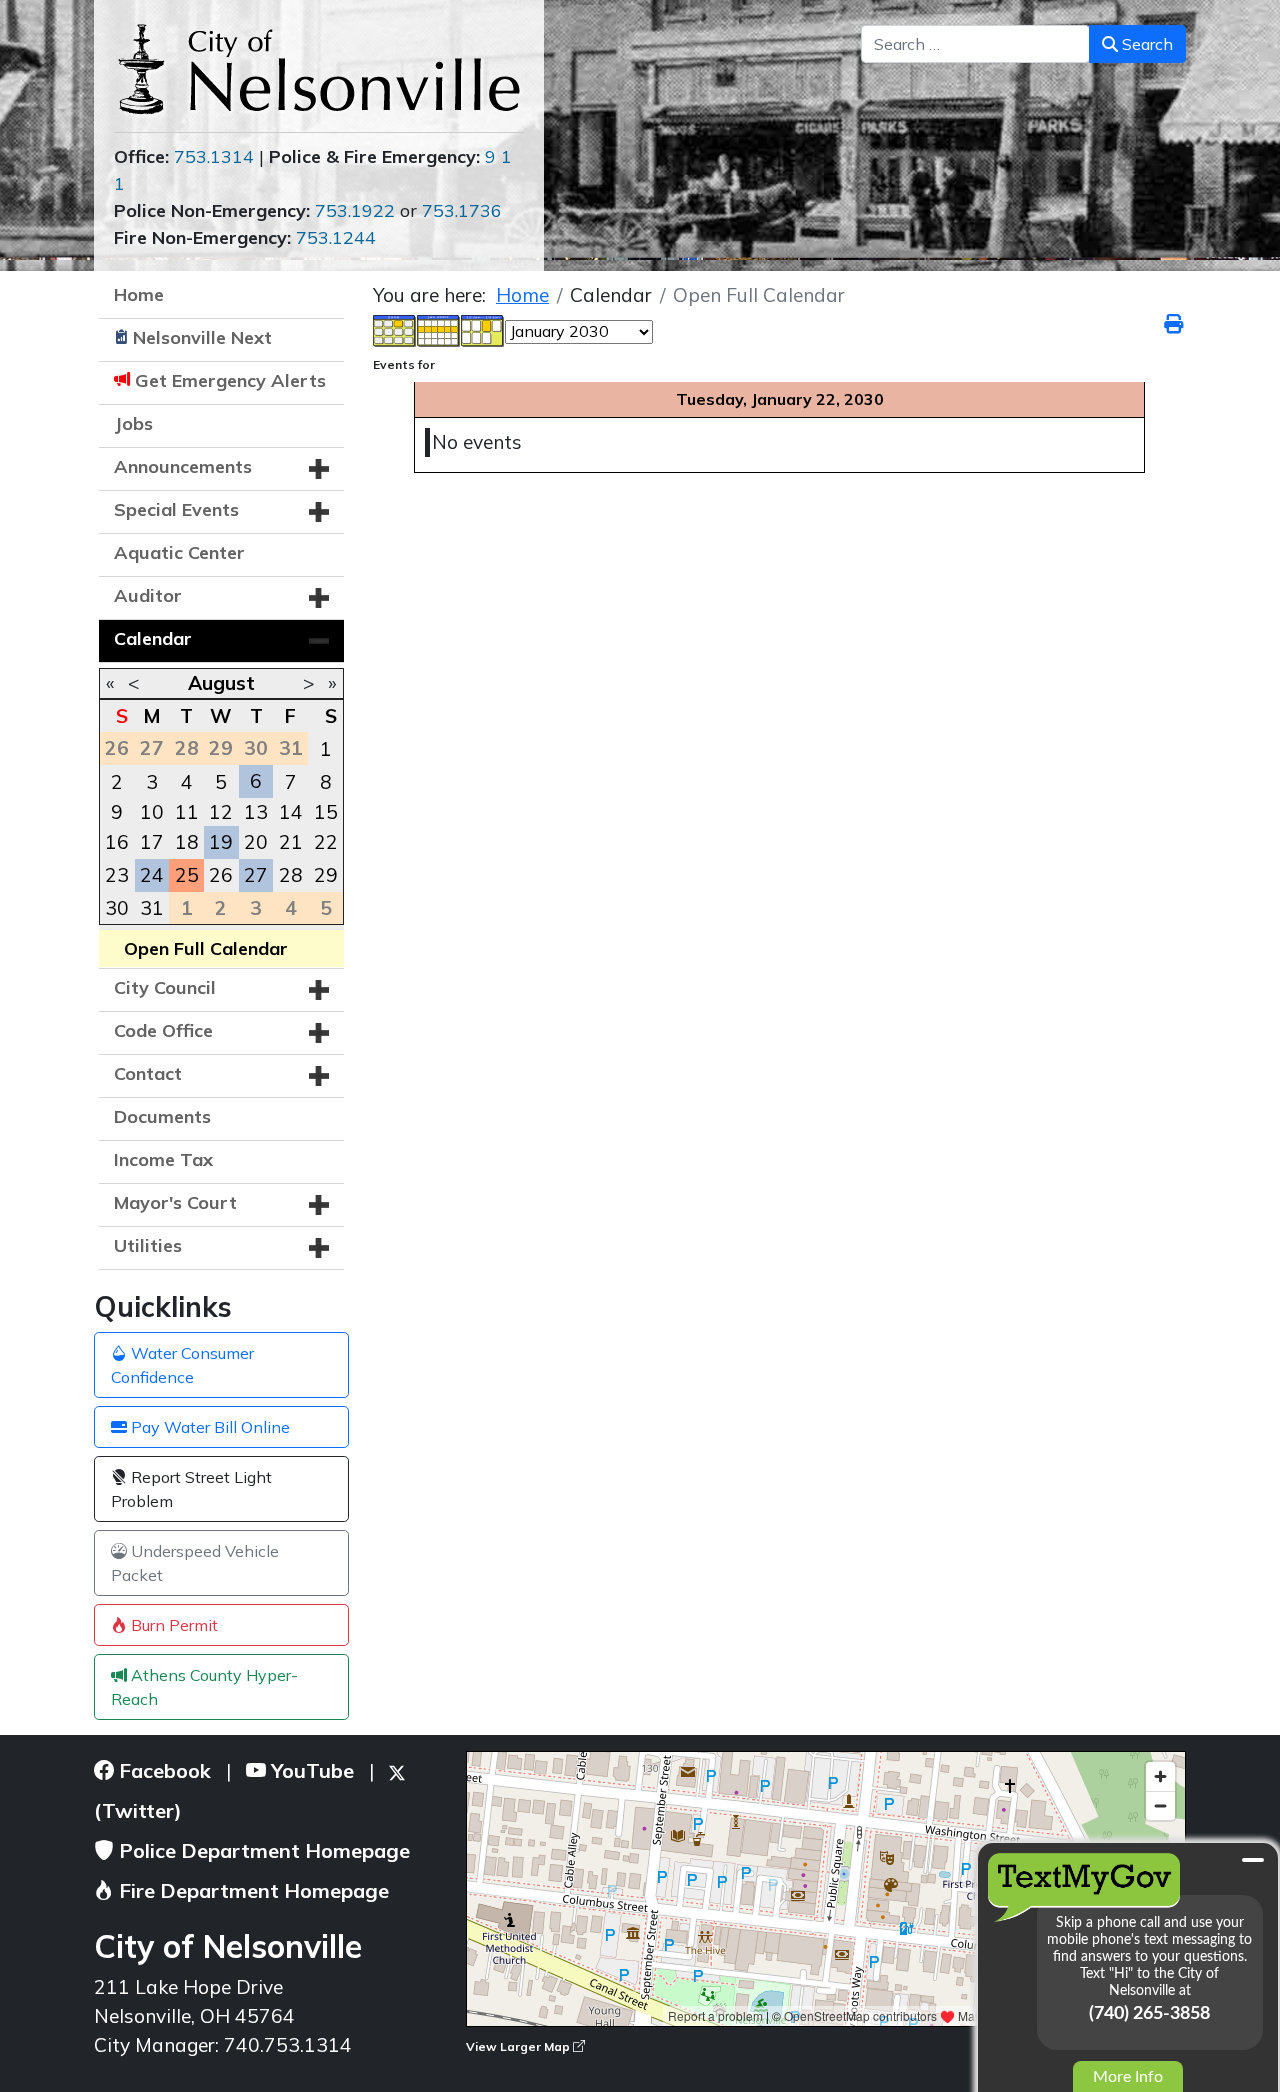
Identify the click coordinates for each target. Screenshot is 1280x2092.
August (221, 683)
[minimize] (1253, 1860)
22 (326, 842)
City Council (165, 987)
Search (1145, 44)
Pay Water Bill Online (208, 1427)
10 (152, 812)
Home (139, 294)
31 (152, 908)
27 (256, 875)
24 (152, 875)
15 (326, 812)
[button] (319, 469)
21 (291, 842)
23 (117, 875)
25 (187, 875)
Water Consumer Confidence (182, 1365)
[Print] (1175, 324)
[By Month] (395, 329)
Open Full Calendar (206, 948)
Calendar (153, 638)
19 (221, 842)
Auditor (148, 595)
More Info (1128, 2077)
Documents (162, 1116)
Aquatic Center (179, 552)
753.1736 (462, 210)
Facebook (162, 1770)
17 (152, 842)
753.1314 (214, 156)
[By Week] (439, 329)
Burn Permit (172, 1625)
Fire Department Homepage (251, 1890)
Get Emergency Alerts (230, 380)
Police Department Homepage (262, 1850)
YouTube (310, 1770)
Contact (148, 1073)
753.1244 (336, 237)
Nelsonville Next (202, 337)
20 (256, 842)
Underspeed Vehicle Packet (195, 1563)
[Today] (483, 329)
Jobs (133, 423)
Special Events (176, 509)
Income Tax (163, 1159)
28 (291, 875)
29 (326, 875)
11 (187, 812)
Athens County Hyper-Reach (204, 1687)
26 (221, 875)
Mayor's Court (175, 1202)
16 (117, 842)
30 (117, 908)
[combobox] (975, 44)
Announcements (183, 466)
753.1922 (355, 210)
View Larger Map (519, 2046)
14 (291, 812)
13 (256, 812)
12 (221, 812)
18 (187, 842)
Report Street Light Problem (191, 1489)
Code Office (163, 1030)
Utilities (148, 1245)
